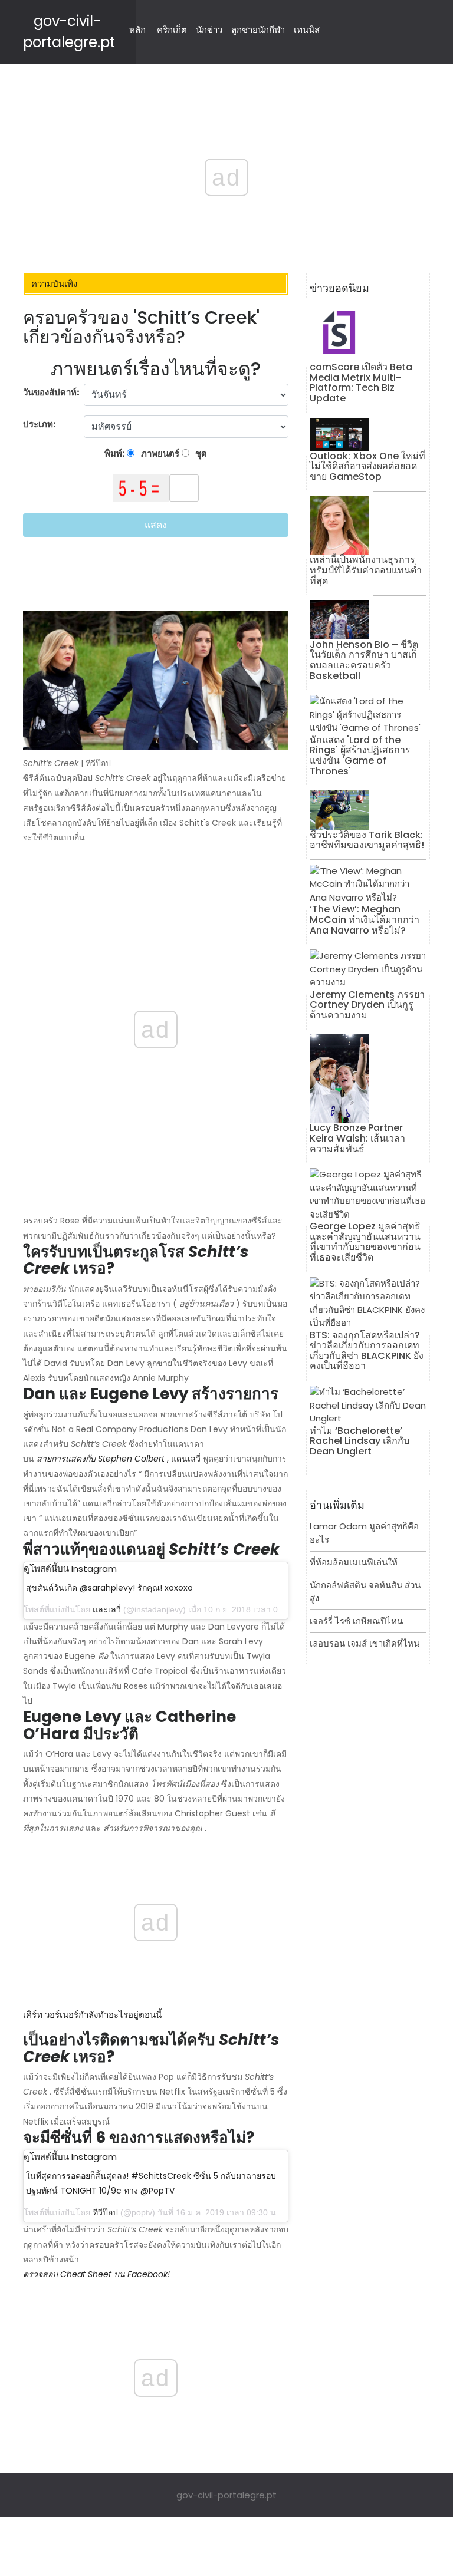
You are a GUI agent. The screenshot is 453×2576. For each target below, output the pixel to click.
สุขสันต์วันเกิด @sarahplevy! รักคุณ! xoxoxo (109, 1588)
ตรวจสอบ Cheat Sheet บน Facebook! (96, 2274)
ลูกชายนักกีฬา (258, 30)
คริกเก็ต (172, 30)
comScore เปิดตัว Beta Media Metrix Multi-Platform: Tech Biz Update (361, 382)
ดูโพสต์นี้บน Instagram (70, 1569)
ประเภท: (40, 424)
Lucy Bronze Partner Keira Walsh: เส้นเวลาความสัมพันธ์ (357, 1138)
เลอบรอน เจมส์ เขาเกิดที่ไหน (365, 1643)
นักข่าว (209, 30)
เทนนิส (307, 30)
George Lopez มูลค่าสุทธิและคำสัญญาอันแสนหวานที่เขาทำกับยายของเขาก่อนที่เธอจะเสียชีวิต (365, 1242)
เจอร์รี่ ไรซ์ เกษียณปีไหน (356, 1621)
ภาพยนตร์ (159, 453)
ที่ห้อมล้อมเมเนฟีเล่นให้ (354, 1562)
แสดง (156, 525)
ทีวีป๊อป (105, 2212)
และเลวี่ (107, 1609)
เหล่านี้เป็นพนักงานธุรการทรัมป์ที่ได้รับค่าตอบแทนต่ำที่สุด (366, 570)
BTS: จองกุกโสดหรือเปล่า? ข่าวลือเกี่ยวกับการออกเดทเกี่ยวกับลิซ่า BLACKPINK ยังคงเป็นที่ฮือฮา (367, 1351)
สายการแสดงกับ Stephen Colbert (101, 1459)
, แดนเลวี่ (184, 1459)
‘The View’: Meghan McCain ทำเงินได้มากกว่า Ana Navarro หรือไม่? (365, 919)
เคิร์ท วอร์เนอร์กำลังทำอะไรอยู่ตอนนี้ (92, 2015)
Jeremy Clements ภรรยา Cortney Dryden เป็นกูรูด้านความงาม (367, 1005)
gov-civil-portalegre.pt (226, 2495)
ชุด (200, 453)
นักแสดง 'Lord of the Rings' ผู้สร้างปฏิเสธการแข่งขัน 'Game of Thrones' (360, 756)
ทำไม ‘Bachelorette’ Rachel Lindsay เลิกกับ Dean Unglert (360, 1441)
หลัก (137, 30)
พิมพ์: (116, 453)
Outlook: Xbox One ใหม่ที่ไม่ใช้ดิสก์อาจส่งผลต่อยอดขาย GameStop (367, 466)
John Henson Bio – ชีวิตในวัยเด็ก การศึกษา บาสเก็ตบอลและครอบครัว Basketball (364, 660)
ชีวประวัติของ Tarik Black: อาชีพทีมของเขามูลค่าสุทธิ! (367, 840)
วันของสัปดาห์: (51, 392)
